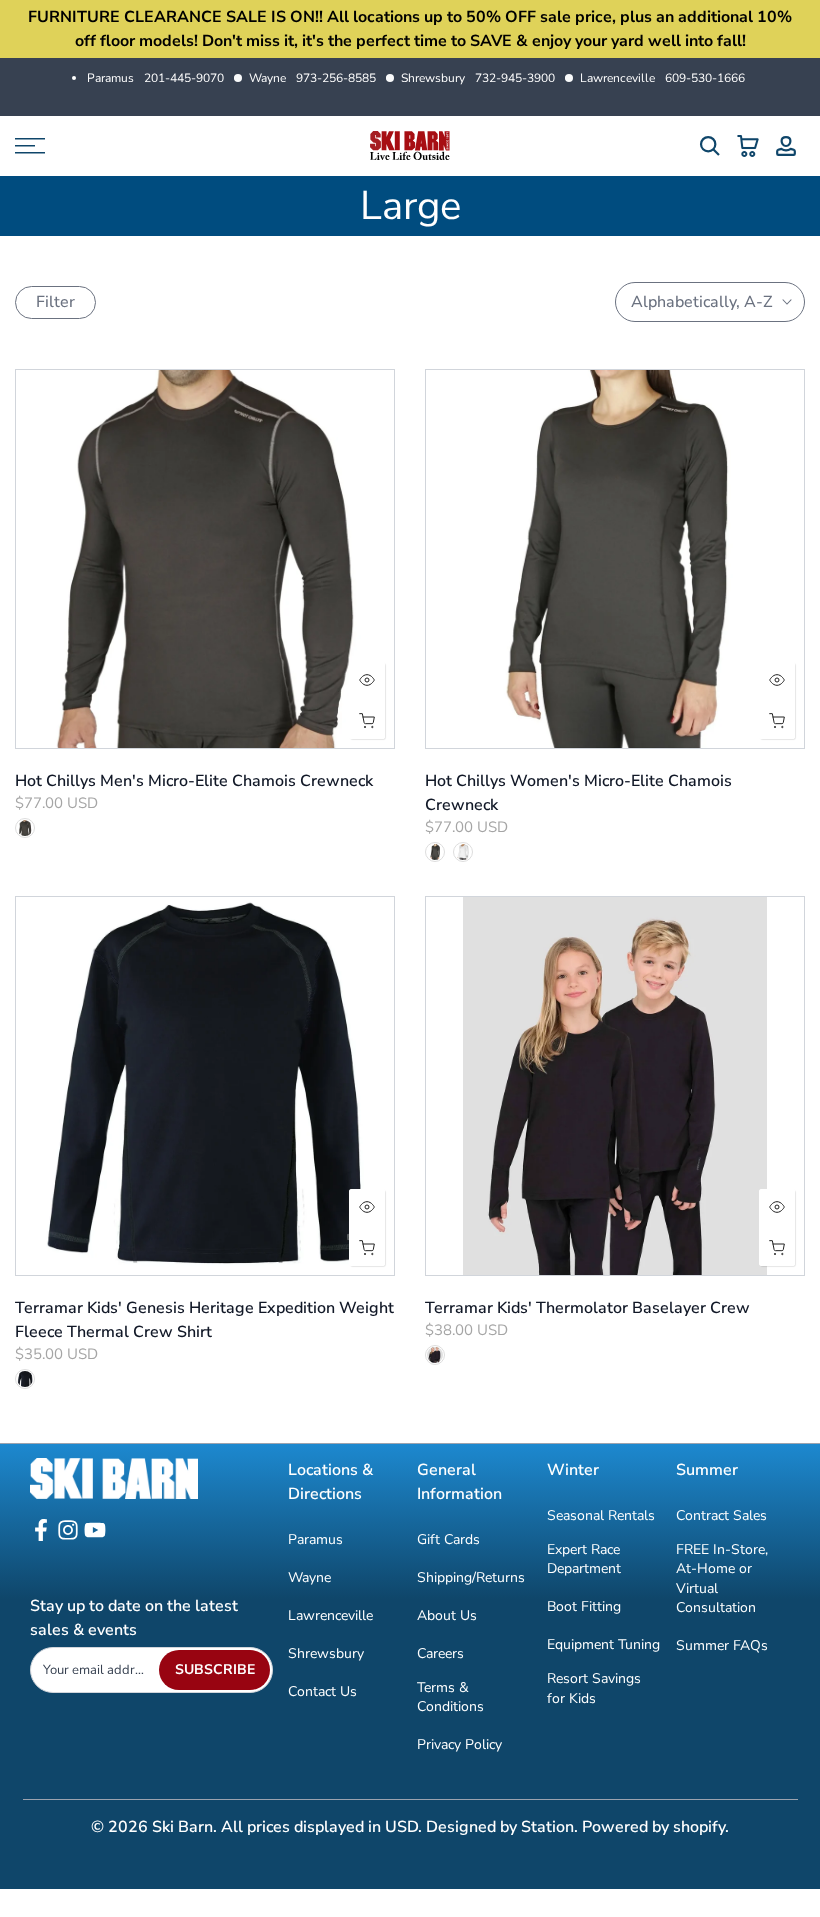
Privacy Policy (459, 1744)
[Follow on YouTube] (95, 1536)
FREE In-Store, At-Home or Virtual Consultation (722, 1579)
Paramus (155, 78)
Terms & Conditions (450, 1697)
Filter (55, 302)
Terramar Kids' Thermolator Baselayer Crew (587, 1308)
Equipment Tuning (603, 1644)
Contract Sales (721, 1515)
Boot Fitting (584, 1606)
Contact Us (322, 1691)
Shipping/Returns (471, 1577)
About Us (447, 1615)
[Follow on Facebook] (41, 1536)
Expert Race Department (584, 1559)
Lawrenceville (662, 78)
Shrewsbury (478, 78)
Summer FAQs (722, 1645)
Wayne (312, 78)
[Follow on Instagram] (68, 1536)
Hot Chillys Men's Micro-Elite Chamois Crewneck (194, 781)
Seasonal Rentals (601, 1515)
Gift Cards (448, 1539)
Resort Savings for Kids (594, 1688)
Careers (440, 1653)
